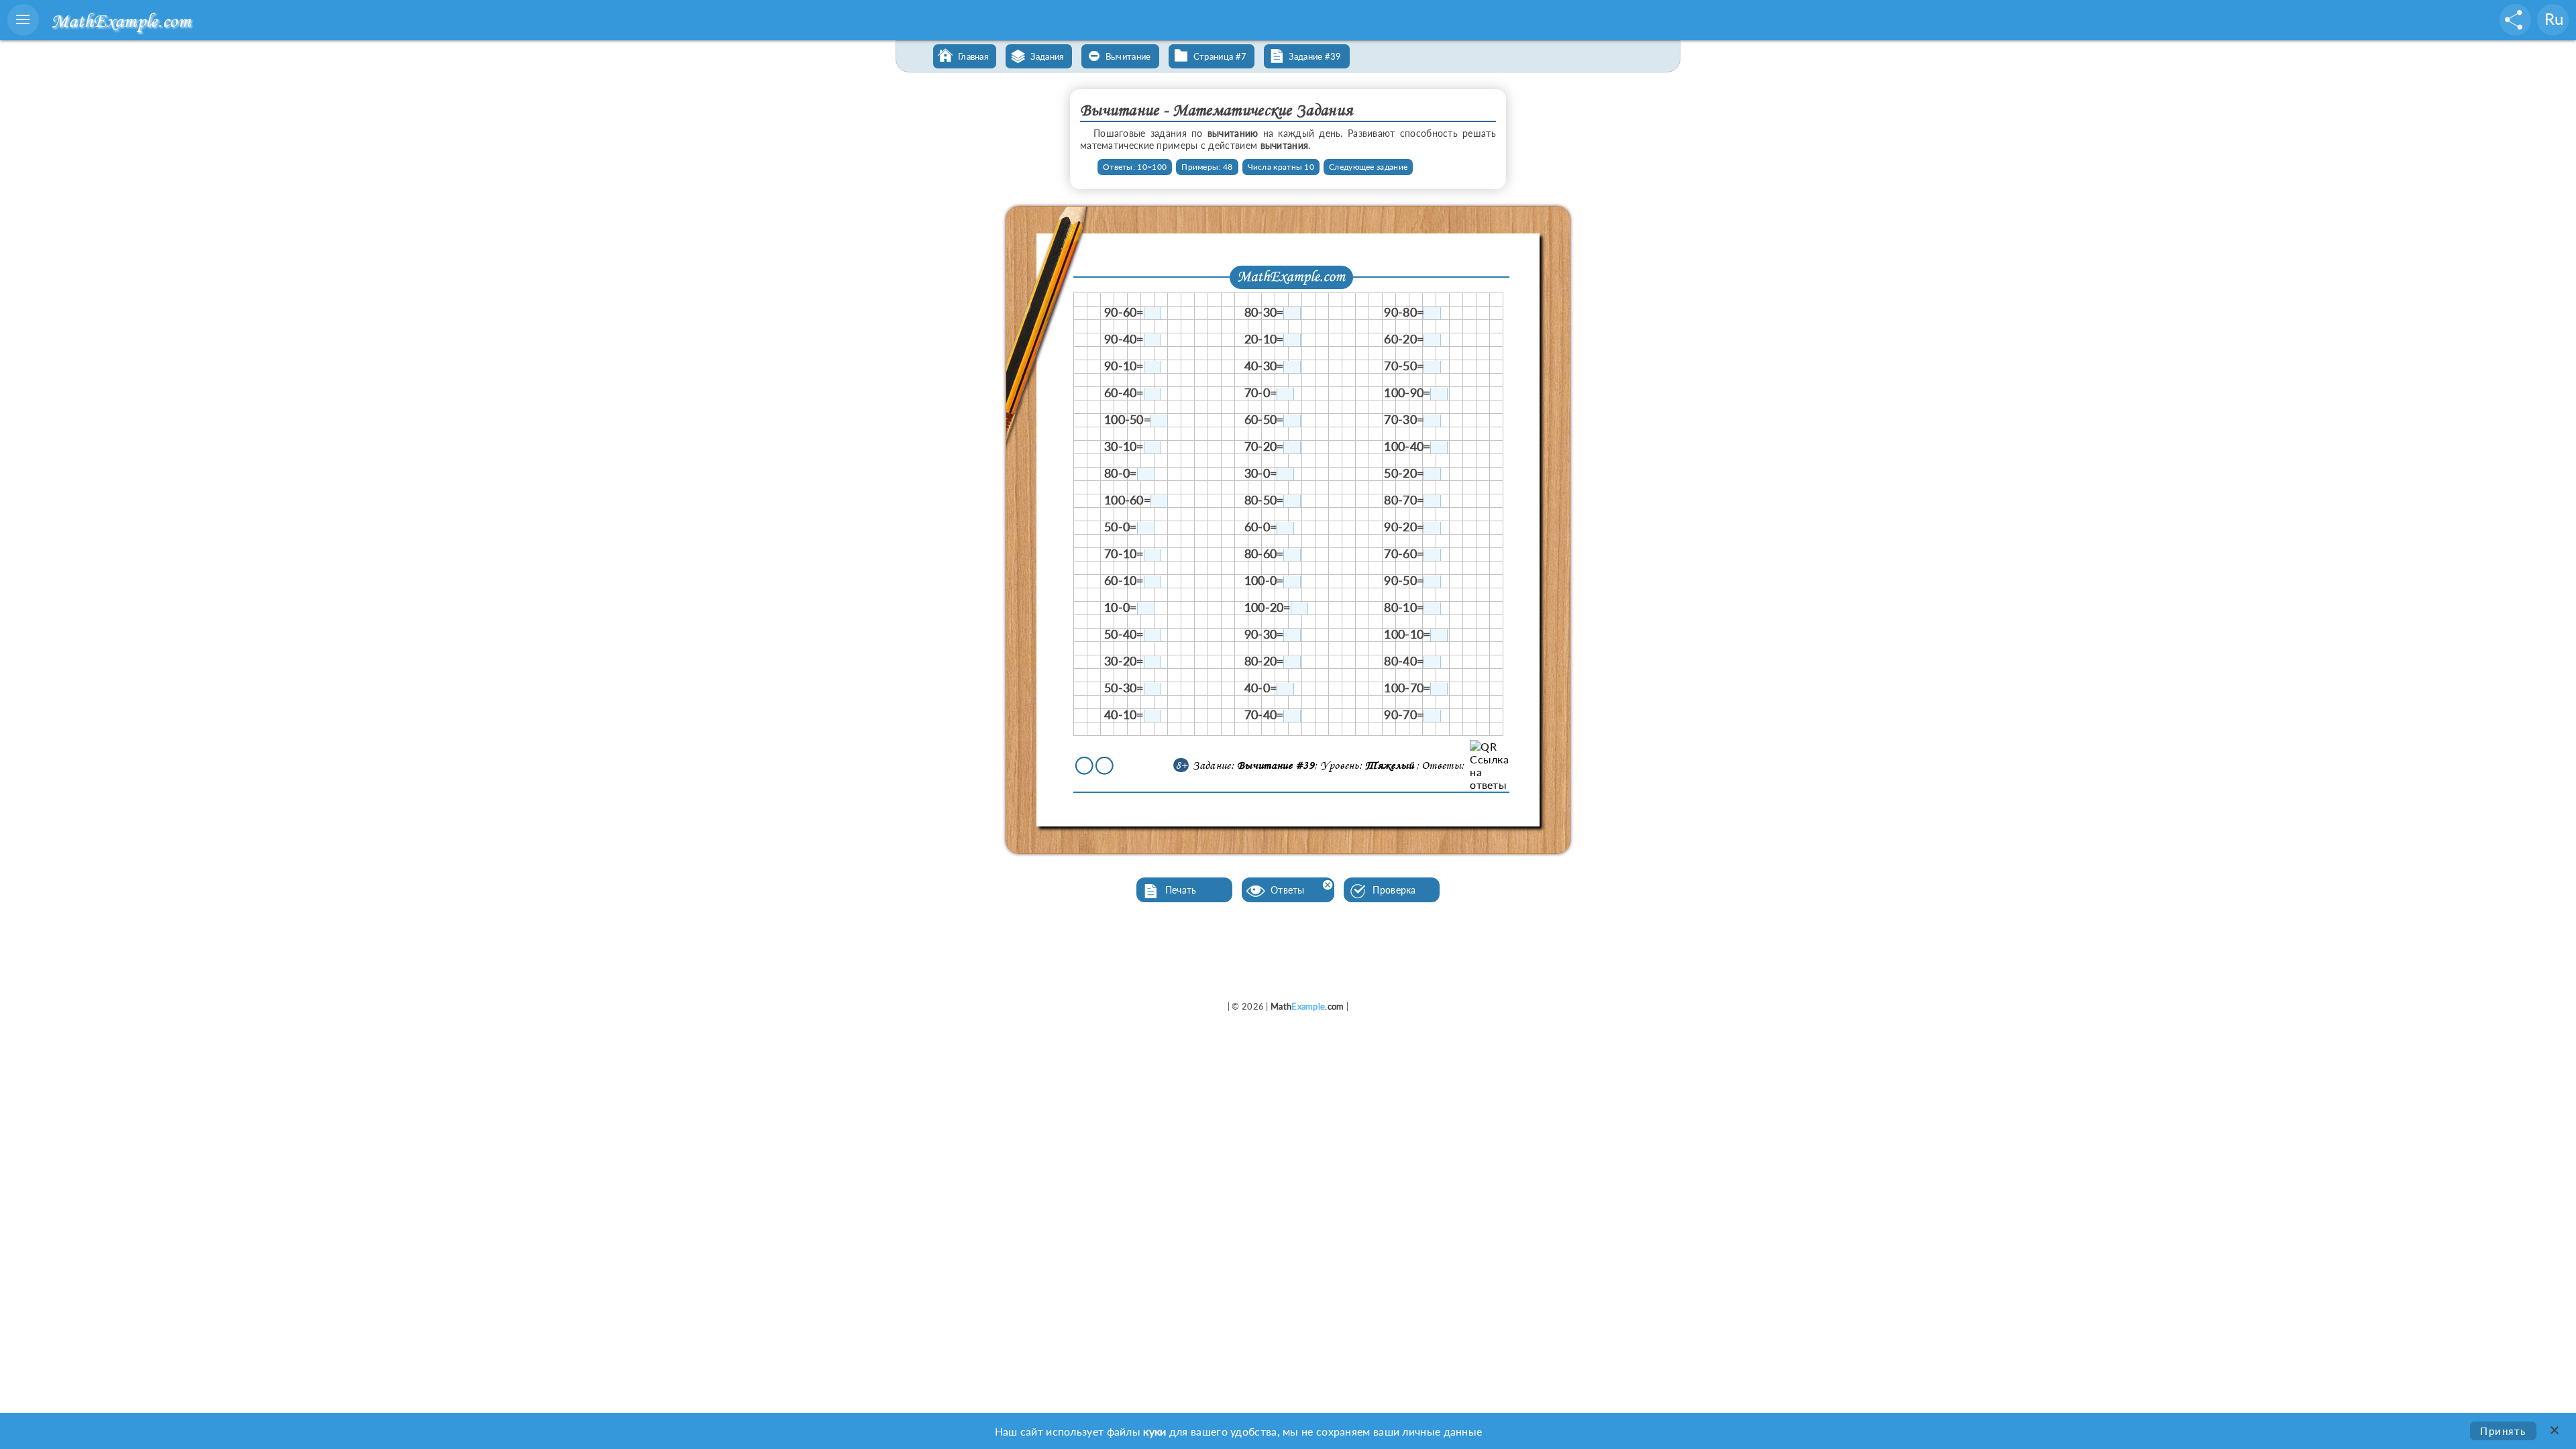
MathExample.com (121, 20)
